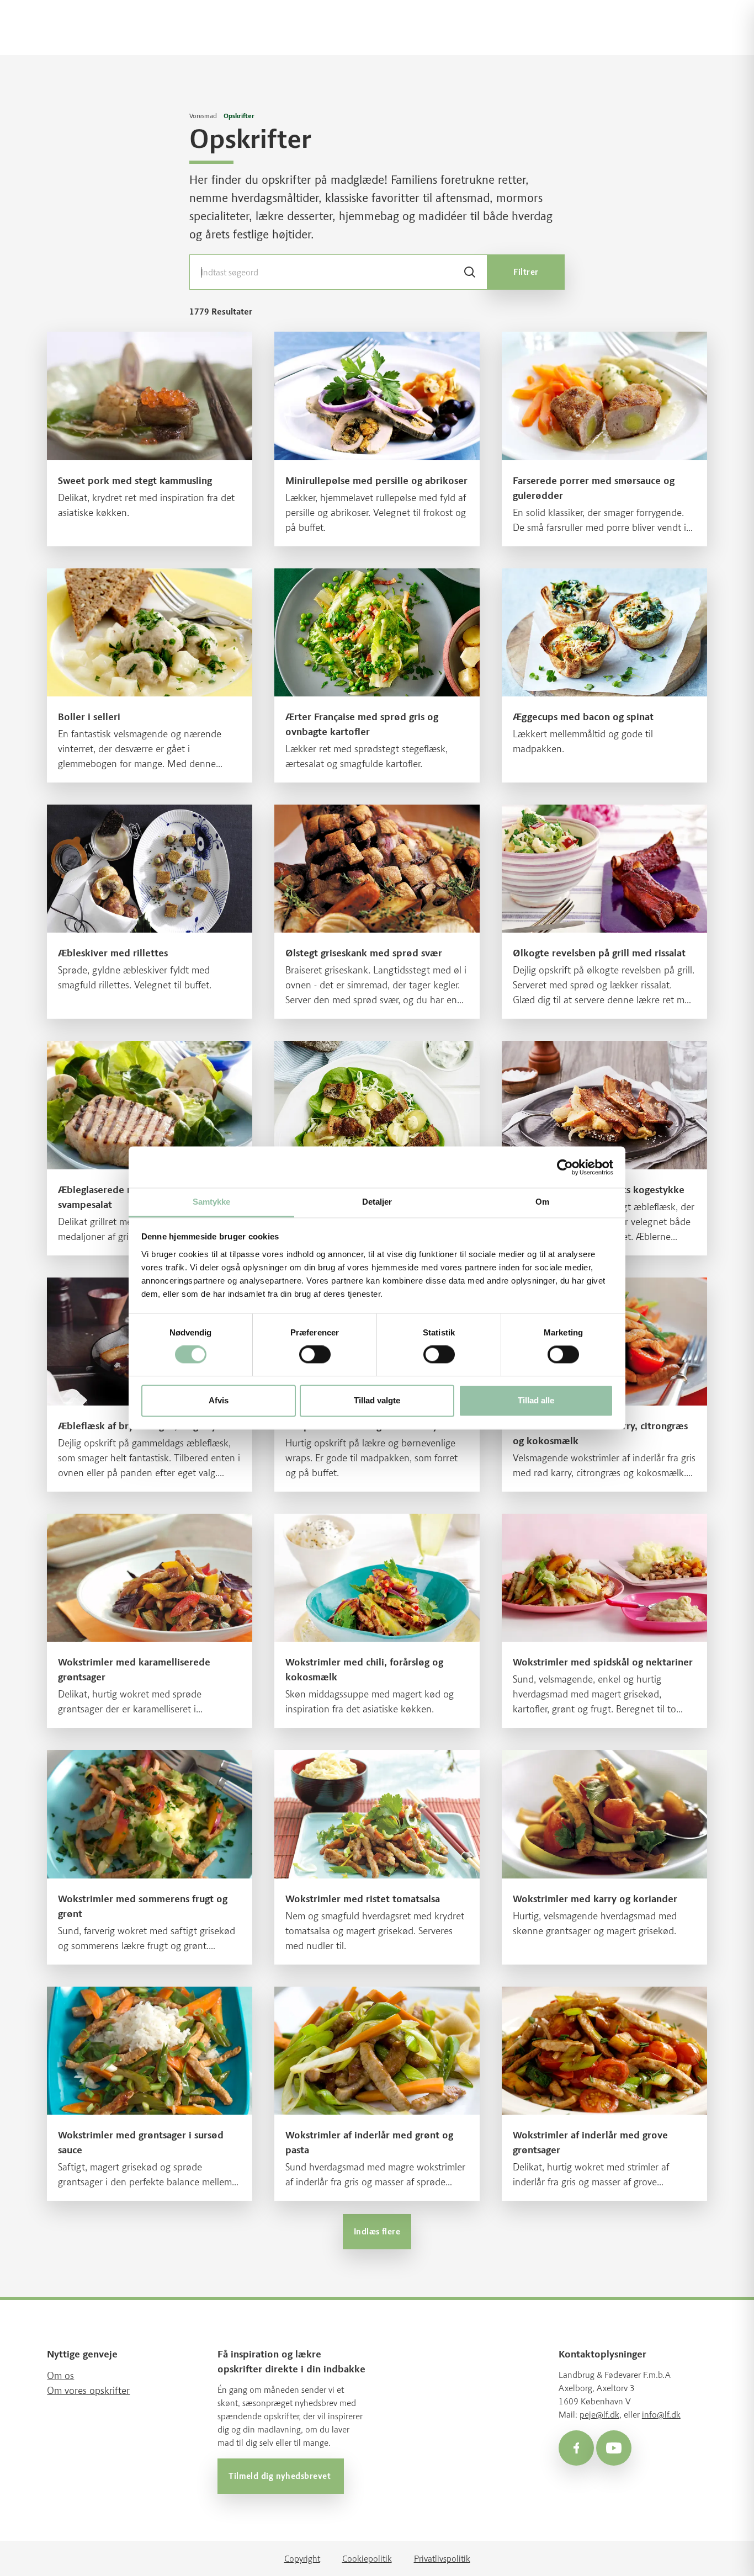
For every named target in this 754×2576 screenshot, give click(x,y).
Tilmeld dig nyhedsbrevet (281, 2476)
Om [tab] (542, 1202)
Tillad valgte (377, 1400)
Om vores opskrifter (88, 2391)
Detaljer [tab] (377, 1202)
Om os (60, 2376)
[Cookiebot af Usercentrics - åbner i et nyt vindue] (565, 1167)
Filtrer (526, 272)
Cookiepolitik (367, 2558)
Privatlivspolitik (442, 2558)
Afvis (219, 1400)
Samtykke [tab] (212, 1202)
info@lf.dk (661, 2415)
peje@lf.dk (599, 2415)
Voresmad (203, 116)
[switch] (315, 1355)
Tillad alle (536, 1400)
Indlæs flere (377, 2232)
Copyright (302, 2558)
